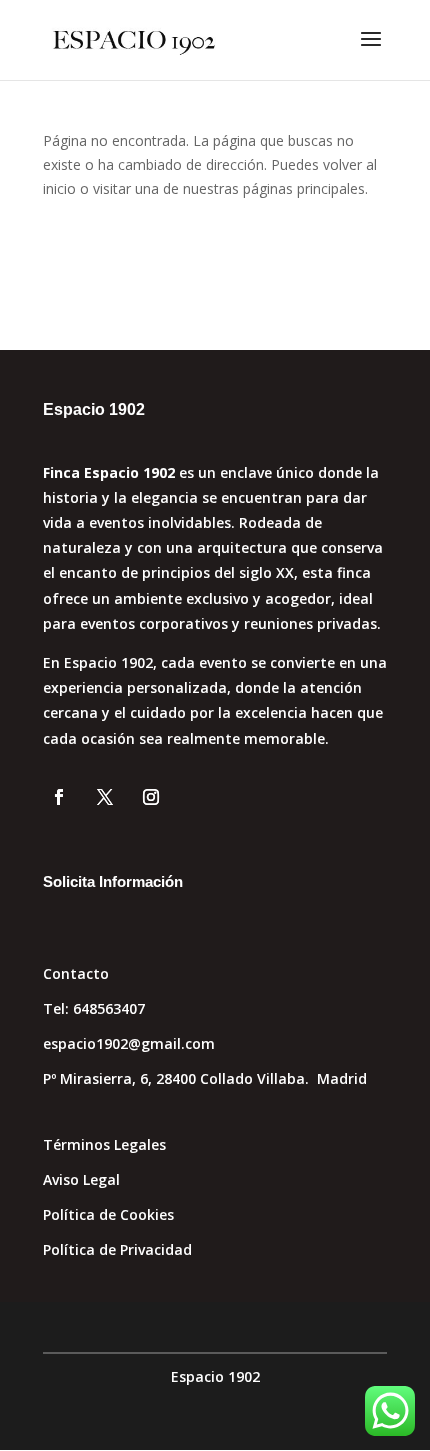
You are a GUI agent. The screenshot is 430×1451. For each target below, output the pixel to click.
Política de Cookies (108, 1214)
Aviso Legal (81, 1179)
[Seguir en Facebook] (59, 797)
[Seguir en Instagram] (151, 797)
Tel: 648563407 (94, 1008)
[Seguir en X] (105, 797)
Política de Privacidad (117, 1249)
